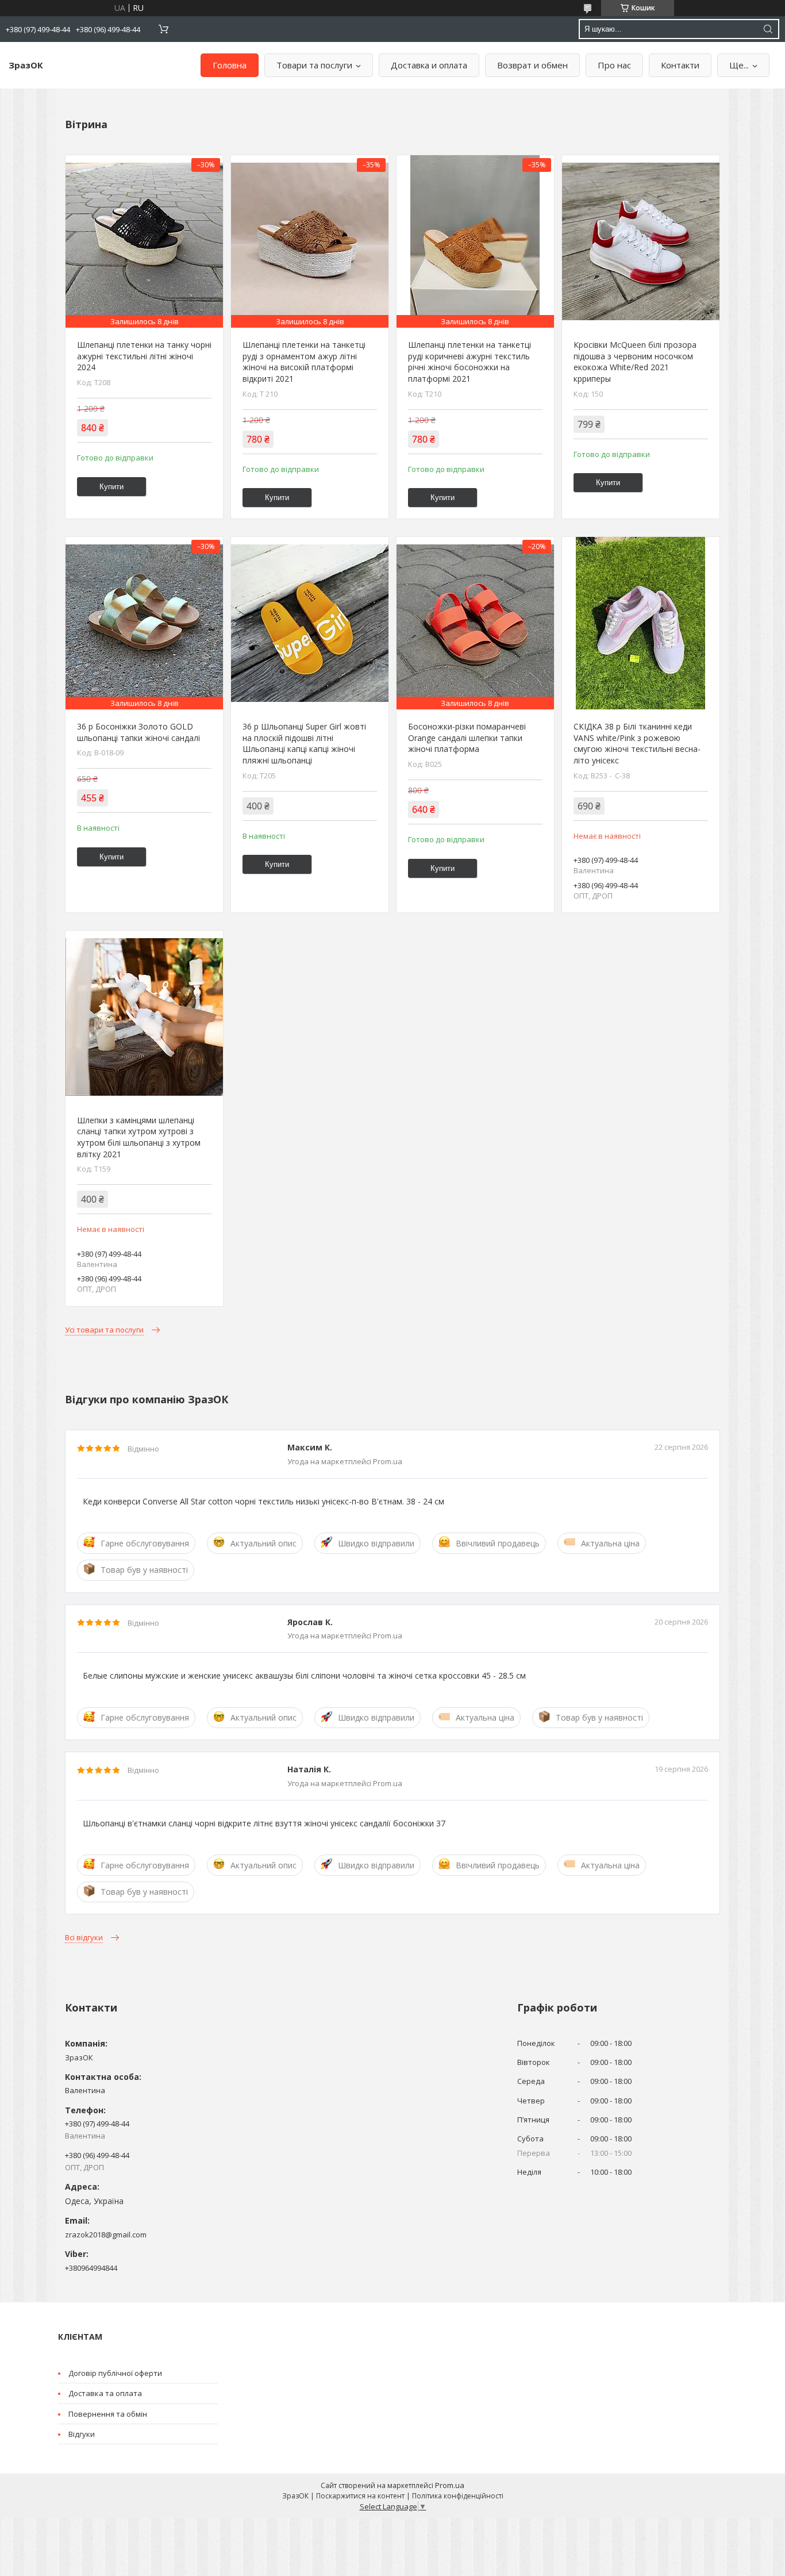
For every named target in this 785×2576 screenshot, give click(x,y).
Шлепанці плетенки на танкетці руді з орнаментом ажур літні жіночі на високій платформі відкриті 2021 (304, 362)
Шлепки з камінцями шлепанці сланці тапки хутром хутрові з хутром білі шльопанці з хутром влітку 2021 (139, 1137)
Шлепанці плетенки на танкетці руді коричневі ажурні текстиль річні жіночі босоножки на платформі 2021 (470, 362)
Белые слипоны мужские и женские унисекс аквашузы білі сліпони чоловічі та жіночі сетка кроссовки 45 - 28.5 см (304, 1675)
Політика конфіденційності (458, 2496)
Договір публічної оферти (115, 2373)
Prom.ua (450, 2485)
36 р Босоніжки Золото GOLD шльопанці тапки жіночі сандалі (138, 732)
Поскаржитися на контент (360, 2496)
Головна (230, 65)
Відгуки (82, 2434)
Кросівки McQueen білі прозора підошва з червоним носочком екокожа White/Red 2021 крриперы (635, 362)
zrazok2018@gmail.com (106, 2235)
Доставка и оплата (429, 65)
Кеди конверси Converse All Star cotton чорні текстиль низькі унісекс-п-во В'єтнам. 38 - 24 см (263, 1501)
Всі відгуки (84, 1937)
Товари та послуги (314, 65)
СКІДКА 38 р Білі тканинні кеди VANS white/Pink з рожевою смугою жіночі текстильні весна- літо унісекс (637, 743)
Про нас (614, 65)
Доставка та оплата (105, 2393)
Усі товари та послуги (104, 1330)
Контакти (680, 65)
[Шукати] (768, 29)
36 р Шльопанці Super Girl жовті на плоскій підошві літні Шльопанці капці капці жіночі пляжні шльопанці (304, 743)
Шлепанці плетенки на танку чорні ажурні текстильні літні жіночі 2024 (144, 356)
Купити (111, 487)
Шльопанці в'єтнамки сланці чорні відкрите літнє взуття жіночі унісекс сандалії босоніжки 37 (264, 1823)
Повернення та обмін (108, 2414)
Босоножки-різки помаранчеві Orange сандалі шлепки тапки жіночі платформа (467, 738)
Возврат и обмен (532, 65)
